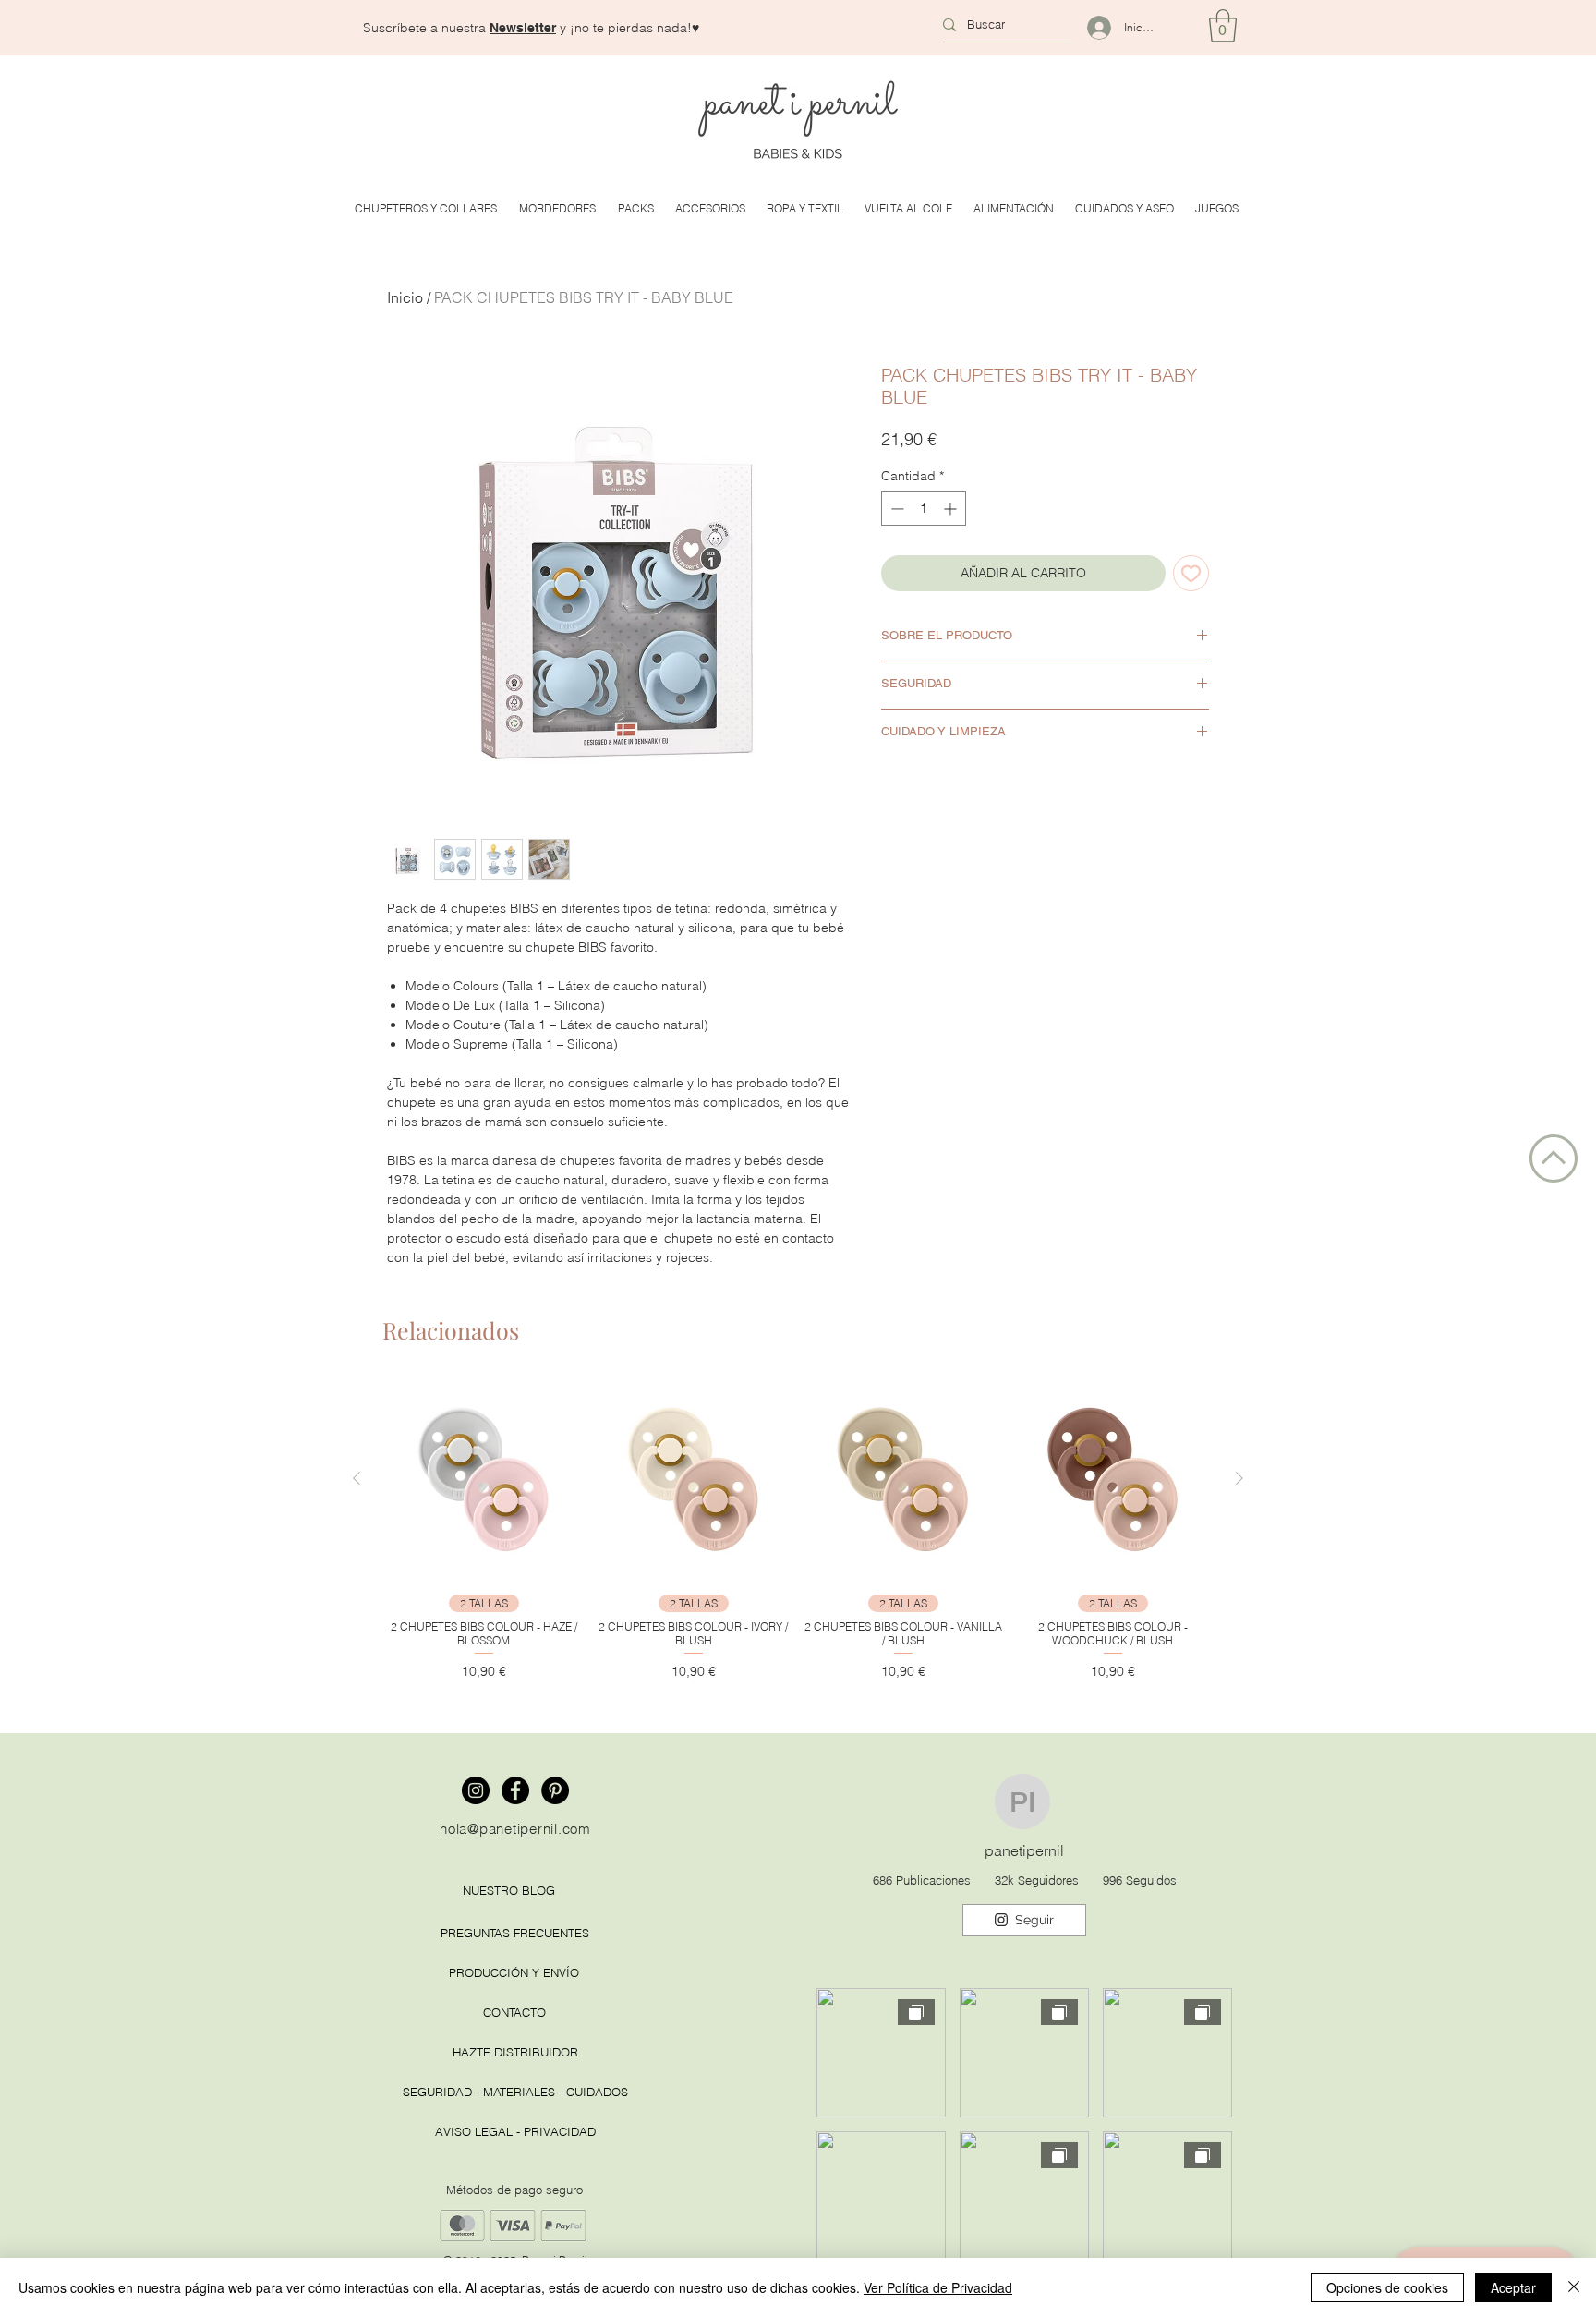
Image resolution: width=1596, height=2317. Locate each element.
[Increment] (952, 509)
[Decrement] (895, 509)
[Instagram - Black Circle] (476, 1790)
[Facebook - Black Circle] (515, 1790)
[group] (798, 1529)
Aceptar (1513, 2287)
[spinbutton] (924, 509)
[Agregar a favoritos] (1191, 573)
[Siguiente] (1239, 1478)
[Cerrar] (1574, 2287)
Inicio (405, 297)
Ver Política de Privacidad (938, 2287)
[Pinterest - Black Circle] (555, 1790)
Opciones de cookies (1387, 2287)
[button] (523, 28)
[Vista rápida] (484, 1479)
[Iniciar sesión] (1091, 28)
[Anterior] (357, 1478)
